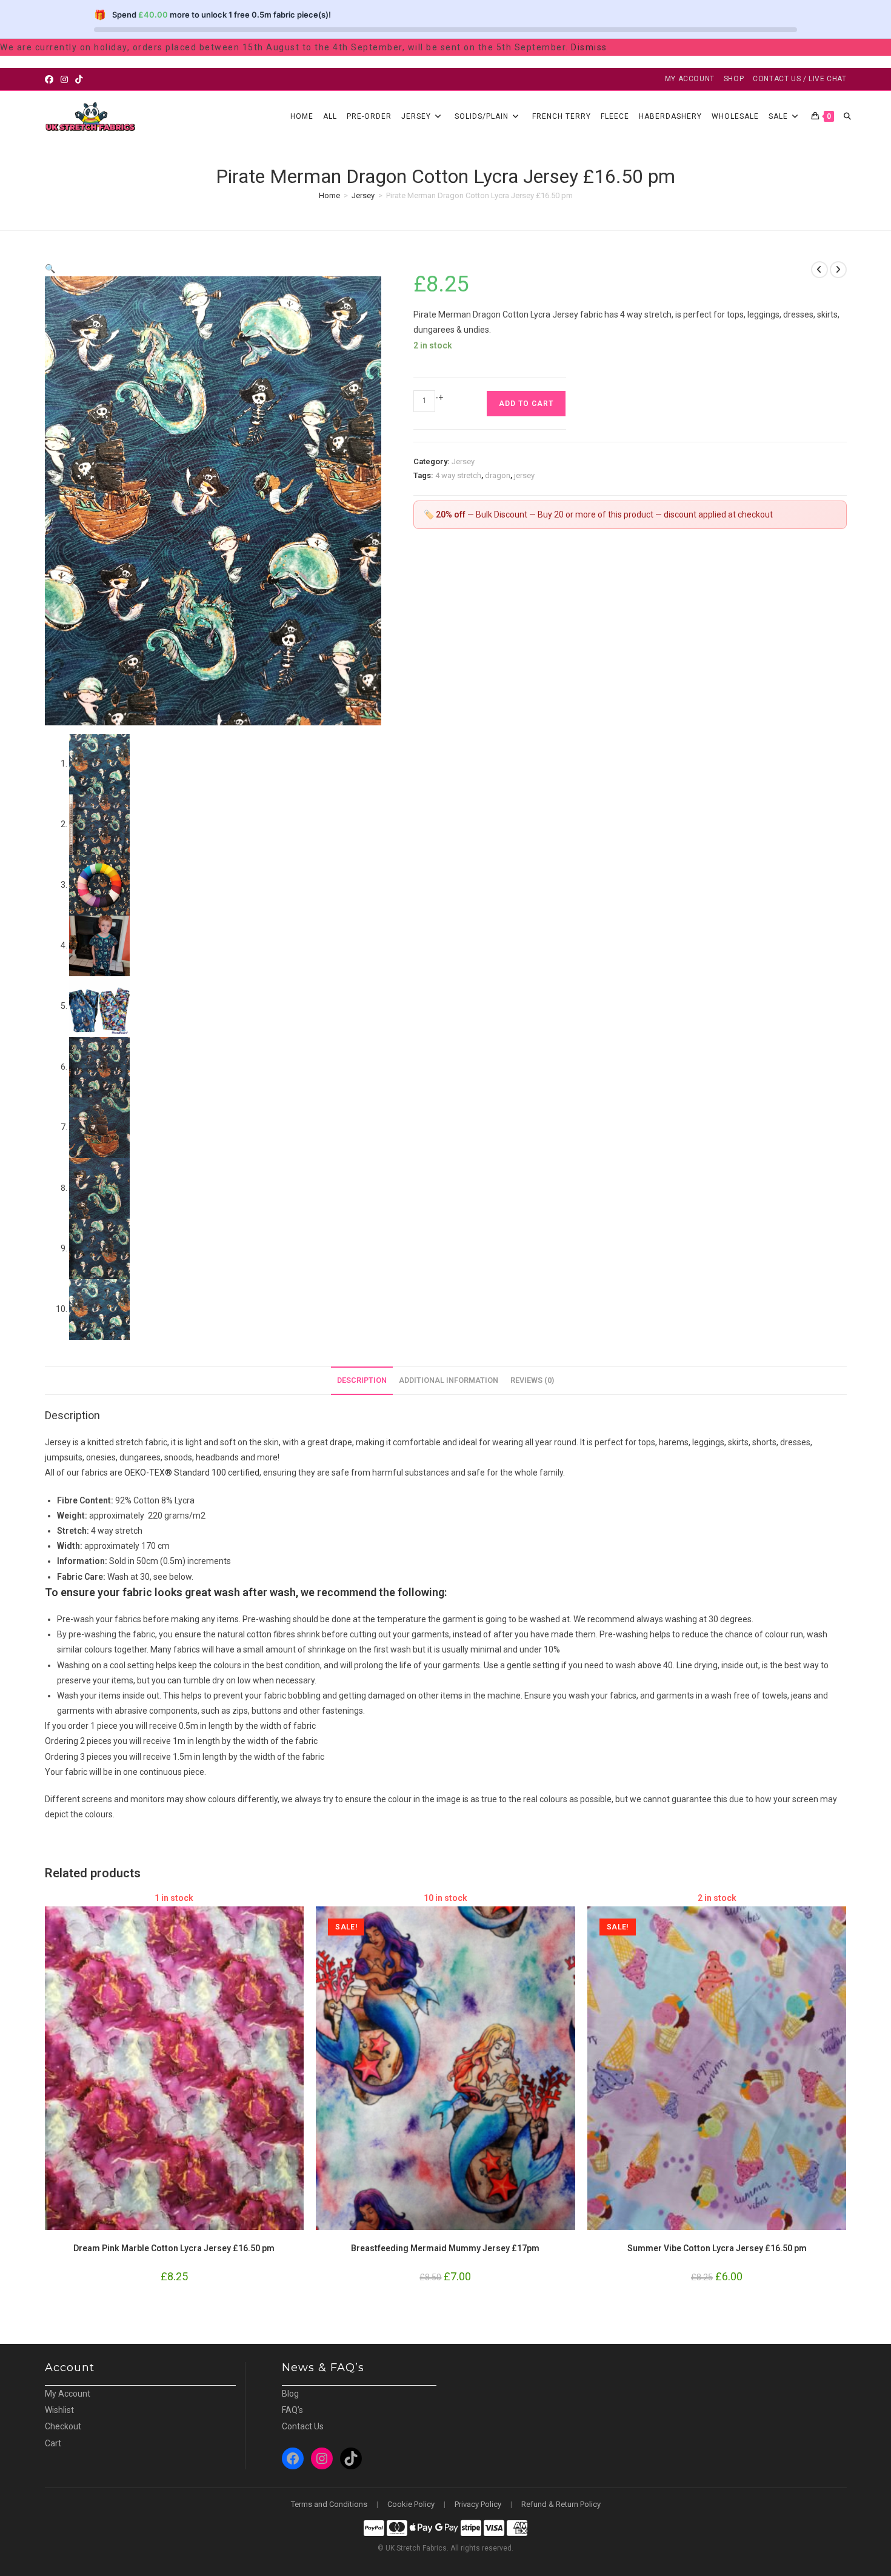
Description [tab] (362, 1380)
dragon (498, 475)
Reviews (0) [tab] (532, 1380)
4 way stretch (458, 475)
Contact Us (303, 2426)
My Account (690, 79)
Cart (53, 2443)
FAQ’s (292, 2410)
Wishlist (59, 2410)
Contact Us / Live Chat (799, 79)
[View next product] (838, 270)
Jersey (363, 195)
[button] (50, 268)
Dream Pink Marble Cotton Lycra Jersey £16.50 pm (174, 2248)
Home (329, 195)
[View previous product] (819, 270)
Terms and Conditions (329, 2504)
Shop (734, 79)
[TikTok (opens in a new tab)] (79, 79)
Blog (290, 2394)
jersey (524, 475)
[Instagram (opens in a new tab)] (64, 79)
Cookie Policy (411, 2504)
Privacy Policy (478, 2504)
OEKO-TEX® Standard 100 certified (192, 1473)
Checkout (63, 2426)
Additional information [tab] (449, 1380)
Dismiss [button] (589, 47)
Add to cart (526, 404)
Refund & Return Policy (561, 2504)
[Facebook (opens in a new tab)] (51, 79)
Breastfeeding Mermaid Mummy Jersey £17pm (445, 2248)
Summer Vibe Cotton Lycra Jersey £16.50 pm (717, 2248)
